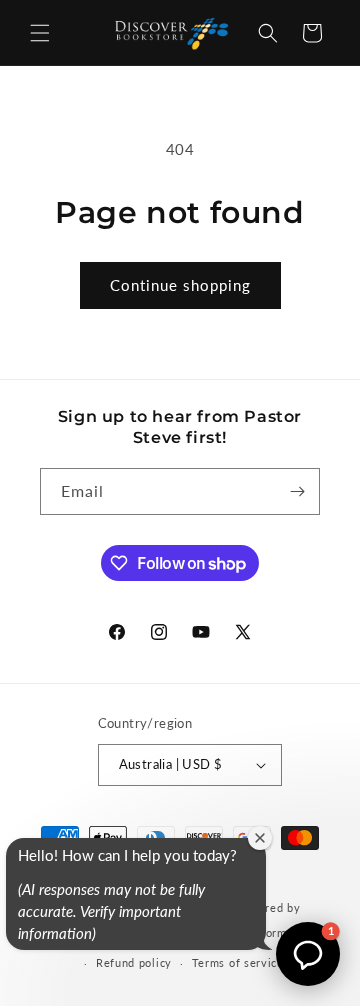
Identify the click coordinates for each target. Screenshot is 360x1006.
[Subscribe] (297, 491)
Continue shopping (180, 285)
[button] (40, 33)
